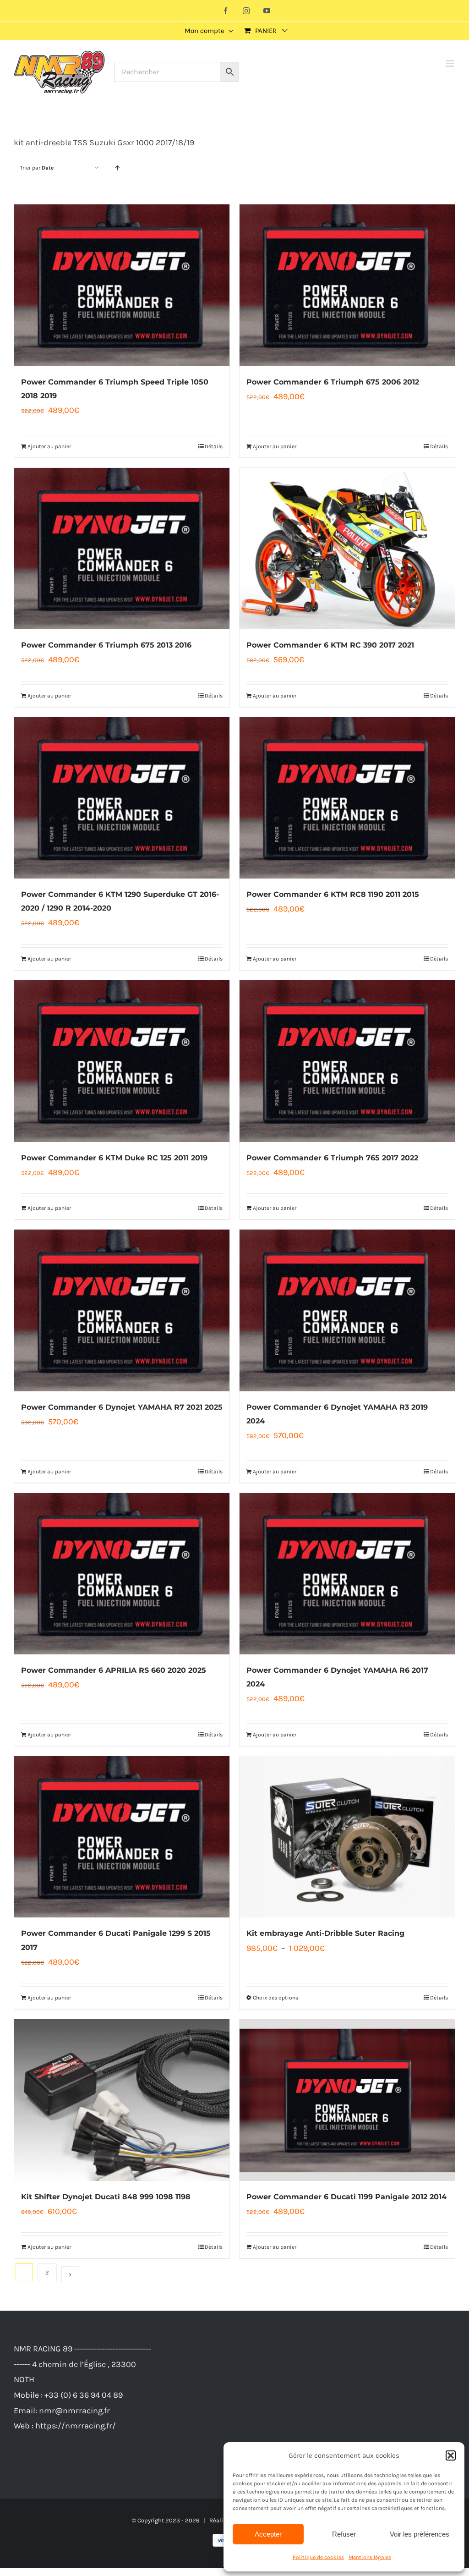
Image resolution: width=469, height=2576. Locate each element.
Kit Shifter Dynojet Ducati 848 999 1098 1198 (106, 2197)
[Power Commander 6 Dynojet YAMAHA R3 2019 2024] (347, 1310)
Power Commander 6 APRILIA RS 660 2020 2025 (114, 1670)
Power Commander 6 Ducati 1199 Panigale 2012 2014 (346, 2197)
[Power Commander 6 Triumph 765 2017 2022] (347, 1061)
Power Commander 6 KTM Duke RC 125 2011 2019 (114, 1158)
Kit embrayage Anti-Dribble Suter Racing (325, 1933)
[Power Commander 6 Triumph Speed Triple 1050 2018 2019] (122, 285)
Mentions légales (370, 2557)
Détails (214, 446)
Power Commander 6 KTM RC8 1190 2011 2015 (333, 894)
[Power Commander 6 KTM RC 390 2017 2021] (347, 549)
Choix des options (275, 1998)
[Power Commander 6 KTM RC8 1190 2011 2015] (347, 798)
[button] (451, 2455)
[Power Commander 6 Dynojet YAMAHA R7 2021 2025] (122, 1310)
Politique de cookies (318, 2557)
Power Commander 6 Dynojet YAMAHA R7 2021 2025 (122, 1407)
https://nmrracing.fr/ (76, 2426)
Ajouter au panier (49, 446)
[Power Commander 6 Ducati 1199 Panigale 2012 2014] (347, 2100)
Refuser (344, 2534)
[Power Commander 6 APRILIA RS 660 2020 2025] (122, 1574)
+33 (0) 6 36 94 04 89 (84, 2395)
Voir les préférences (420, 2534)
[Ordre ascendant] (117, 168)
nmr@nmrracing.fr (74, 2411)
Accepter (268, 2534)
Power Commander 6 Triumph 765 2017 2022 (332, 1158)
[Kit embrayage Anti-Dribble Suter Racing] (347, 1837)
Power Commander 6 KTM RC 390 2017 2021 (330, 645)
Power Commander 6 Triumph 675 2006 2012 (333, 382)
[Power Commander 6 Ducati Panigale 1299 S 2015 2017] (122, 1837)
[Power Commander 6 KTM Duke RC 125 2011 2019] (122, 1061)
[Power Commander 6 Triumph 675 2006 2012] (347, 285)
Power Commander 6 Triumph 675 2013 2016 (106, 645)
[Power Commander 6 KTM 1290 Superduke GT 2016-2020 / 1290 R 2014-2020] (122, 798)
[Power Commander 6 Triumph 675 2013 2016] (122, 549)
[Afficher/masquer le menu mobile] (450, 63)
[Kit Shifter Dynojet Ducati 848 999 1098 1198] (122, 2100)
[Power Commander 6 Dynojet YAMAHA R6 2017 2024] (347, 1574)
